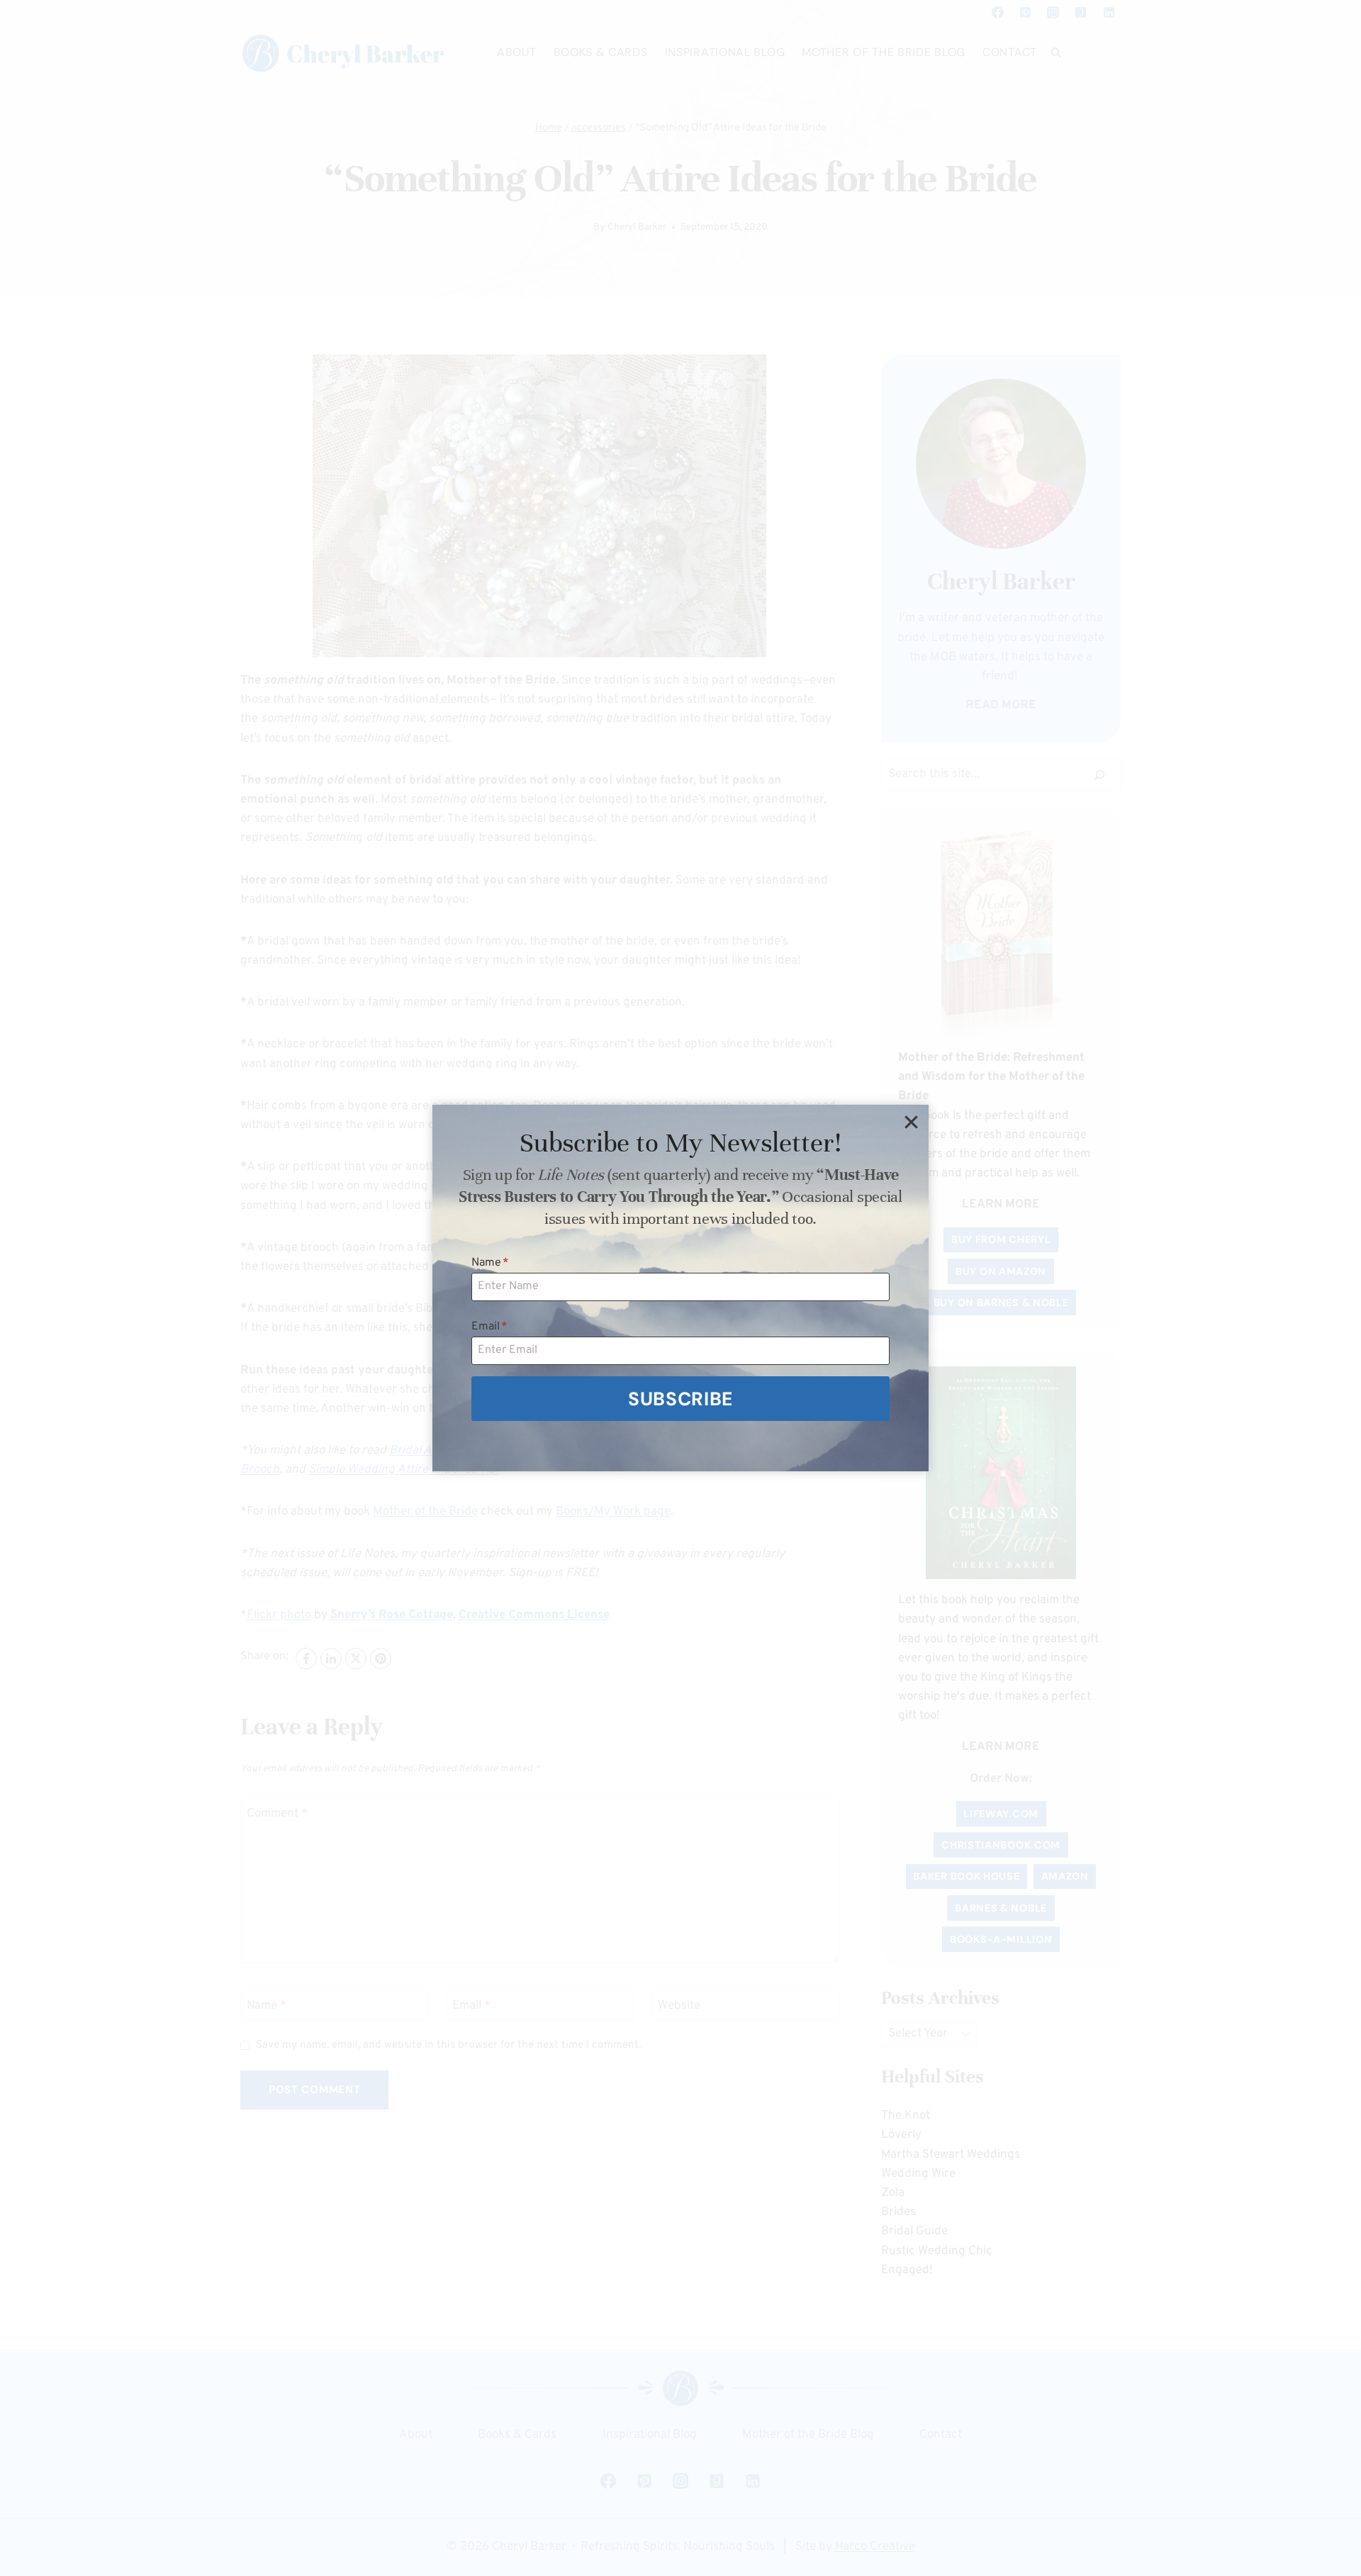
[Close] (911, 1122)
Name (490, 1263)
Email (489, 1327)
